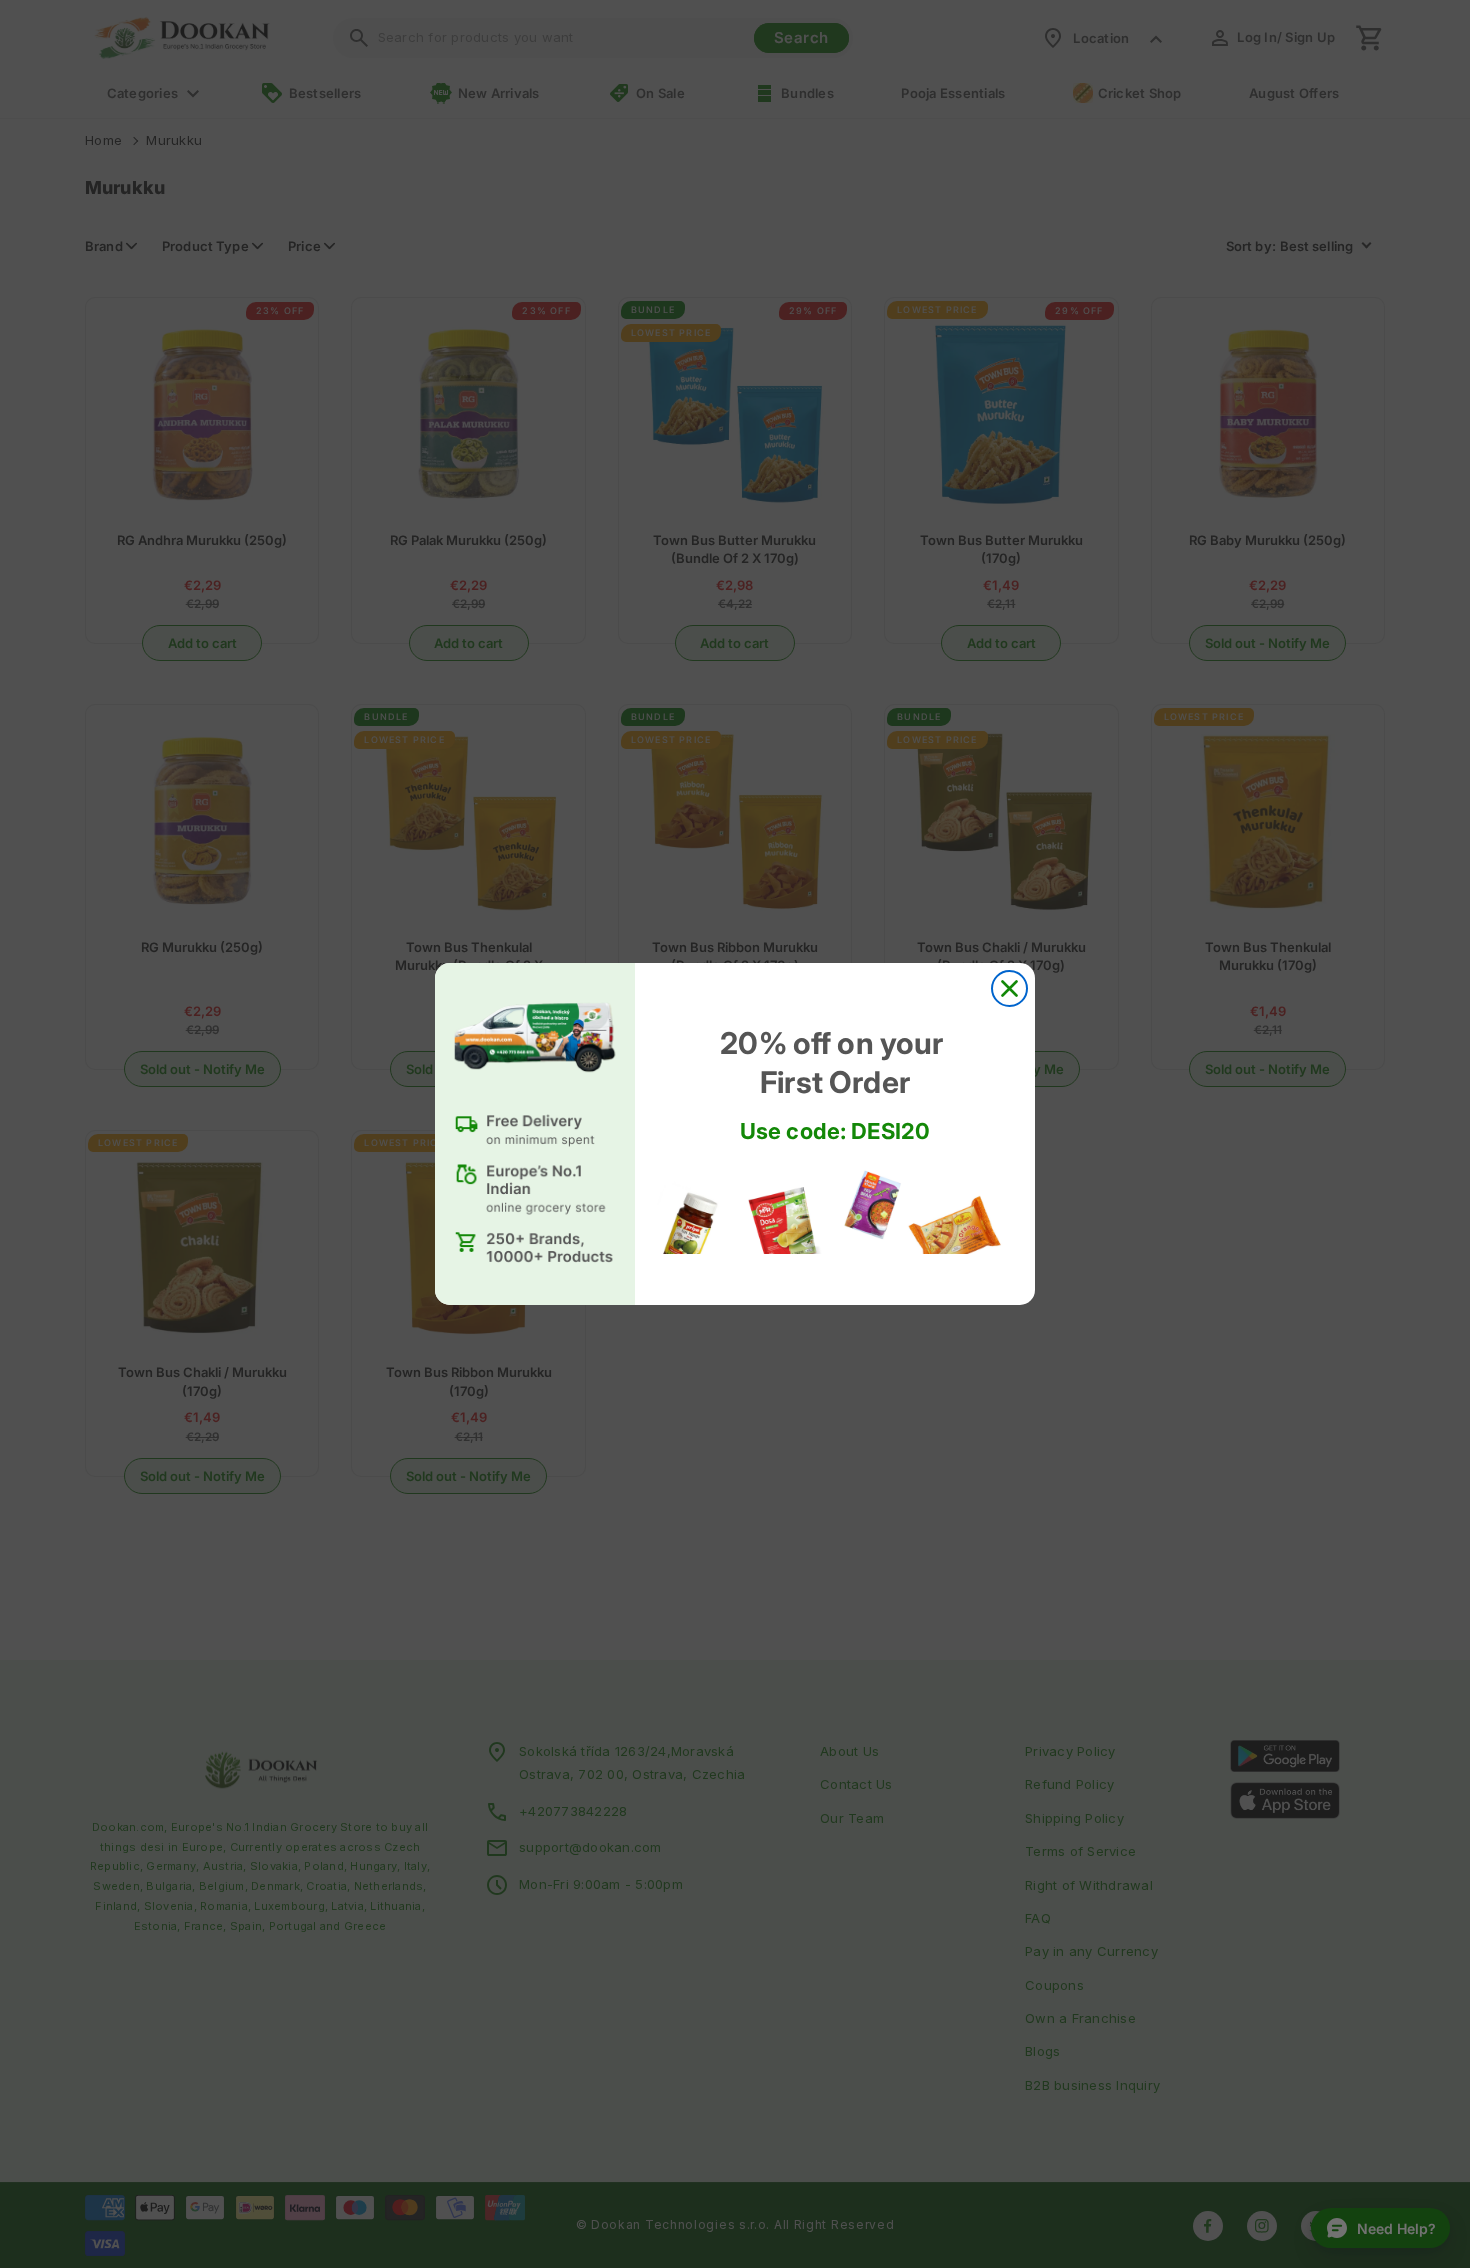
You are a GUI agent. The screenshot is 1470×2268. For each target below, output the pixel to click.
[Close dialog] (1009, 988)
